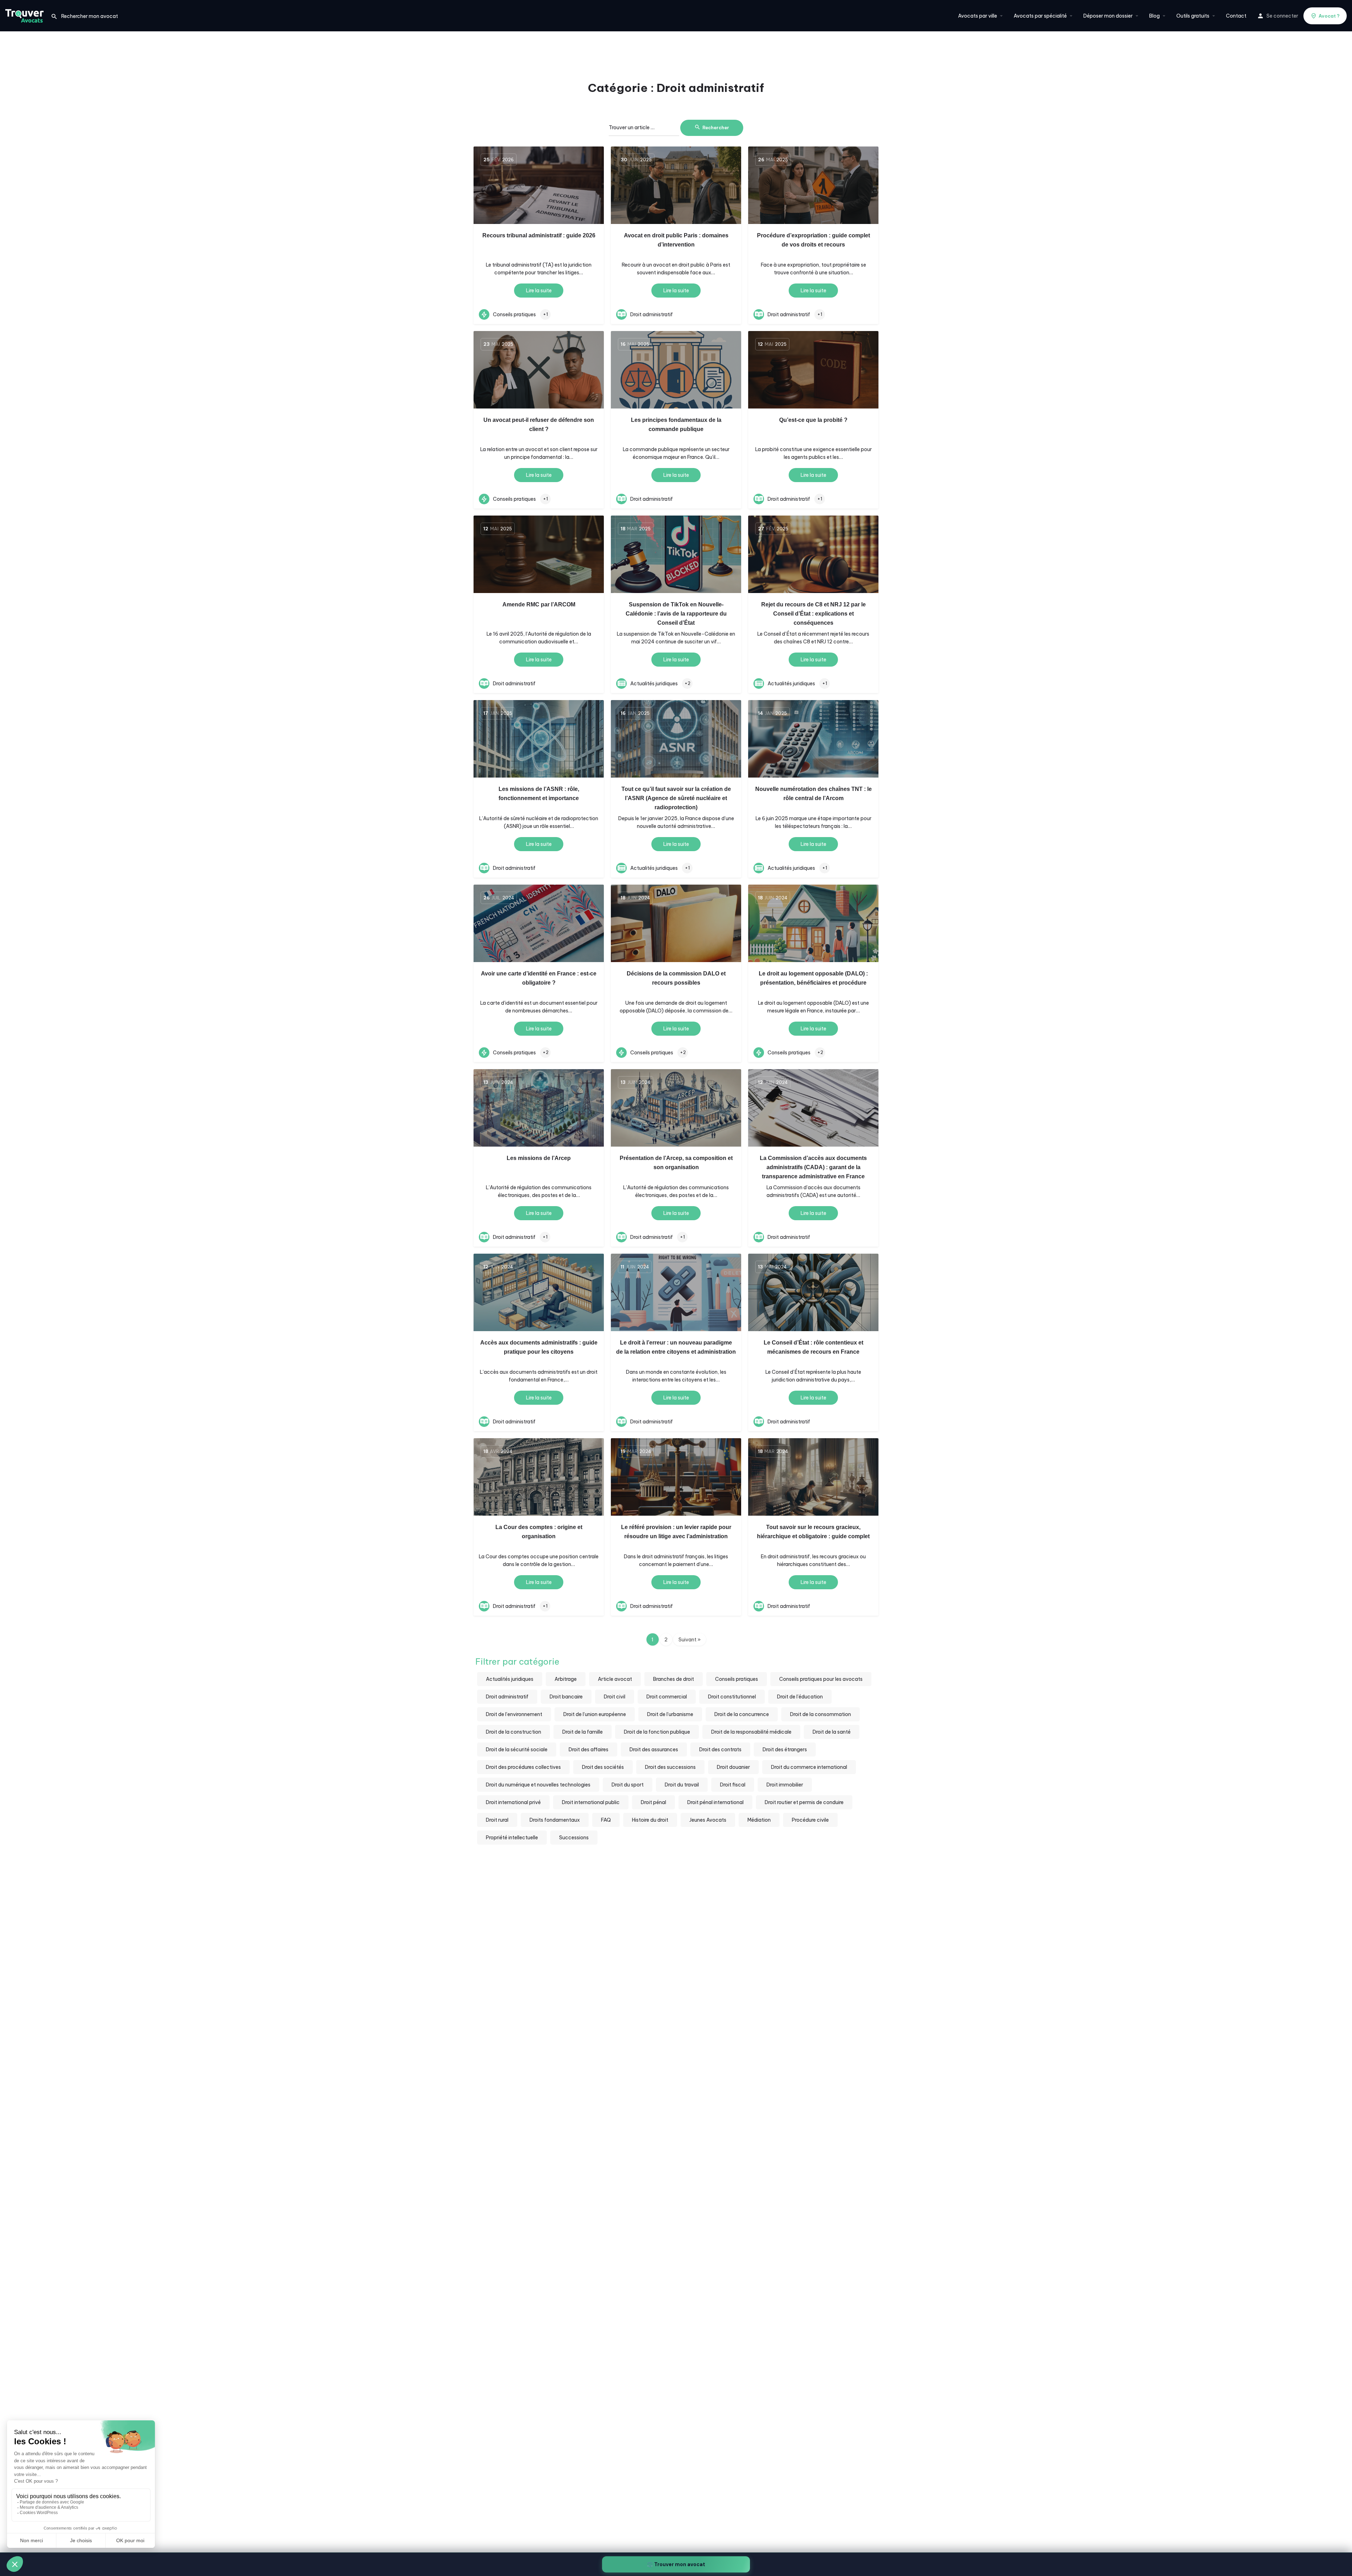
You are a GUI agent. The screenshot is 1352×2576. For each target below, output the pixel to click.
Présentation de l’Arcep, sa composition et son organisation (676, 1163)
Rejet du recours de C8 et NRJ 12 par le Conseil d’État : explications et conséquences (813, 614)
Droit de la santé (832, 1732)
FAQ (606, 1820)
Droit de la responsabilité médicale (751, 1732)
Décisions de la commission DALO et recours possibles (676, 978)
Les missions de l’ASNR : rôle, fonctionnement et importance (539, 794)
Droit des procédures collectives (523, 1767)
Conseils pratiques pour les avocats (821, 1679)
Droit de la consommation (821, 1714)
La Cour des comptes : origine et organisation (539, 1532)
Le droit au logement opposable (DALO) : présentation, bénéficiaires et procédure (813, 978)
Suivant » (690, 1640)
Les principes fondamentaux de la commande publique (676, 425)
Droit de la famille (583, 1732)
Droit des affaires (589, 1749)
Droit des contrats (720, 1749)
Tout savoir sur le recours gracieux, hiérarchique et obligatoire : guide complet (813, 1532)
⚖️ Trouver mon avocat (676, 2564)
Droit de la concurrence (742, 1714)
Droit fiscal (733, 1785)
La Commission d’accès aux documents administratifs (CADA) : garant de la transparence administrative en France (813, 1167)
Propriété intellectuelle (512, 1838)
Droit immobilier (785, 1785)
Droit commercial (667, 1697)
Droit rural (497, 1820)
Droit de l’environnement (514, 1714)
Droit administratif (507, 1697)
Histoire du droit (650, 1820)
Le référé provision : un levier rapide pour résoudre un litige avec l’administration (676, 1532)
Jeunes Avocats (708, 1820)
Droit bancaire (566, 1697)
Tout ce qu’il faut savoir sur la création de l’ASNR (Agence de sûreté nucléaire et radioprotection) (676, 798)
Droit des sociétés (603, 1767)
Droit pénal (653, 1802)
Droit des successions (670, 1767)
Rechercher (716, 127)
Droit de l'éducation (800, 1697)
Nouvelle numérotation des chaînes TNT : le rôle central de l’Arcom (813, 794)
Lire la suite (539, 291)
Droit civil (615, 1697)
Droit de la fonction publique (657, 1732)
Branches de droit (674, 1679)
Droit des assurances (654, 1749)
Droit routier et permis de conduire (804, 1802)
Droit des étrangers (785, 1749)
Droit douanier (733, 1767)
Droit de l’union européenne (595, 1714)
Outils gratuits (1193, 16)
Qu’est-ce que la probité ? (813, 420)
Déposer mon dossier (1108, 16)
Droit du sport (628, 1785)
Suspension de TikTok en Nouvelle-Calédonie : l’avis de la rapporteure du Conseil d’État (676, 614)
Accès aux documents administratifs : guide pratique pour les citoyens (539, 1347)
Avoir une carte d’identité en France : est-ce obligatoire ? (539, 978)
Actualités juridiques (510, 1679)
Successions (574, 1838)
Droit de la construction (514, 1732)
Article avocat (615, 1679)
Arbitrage (566, 1679)
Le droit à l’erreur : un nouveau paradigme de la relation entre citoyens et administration (676, 1347)
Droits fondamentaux (555, 1820)
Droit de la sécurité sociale (517, 1749)
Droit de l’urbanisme (670, 1714)
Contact (1236, 16)
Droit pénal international (715, 1802)
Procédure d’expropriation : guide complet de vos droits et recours (813, 240)
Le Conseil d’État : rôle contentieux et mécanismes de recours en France (813, 1347)
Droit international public (591, 1802)
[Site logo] (25, 15)
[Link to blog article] (539, 185)
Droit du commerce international (809, 1767)
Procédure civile (810, 1820)
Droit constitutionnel (732, 1697)
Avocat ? (1329, 16)
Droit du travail (682, 1785)
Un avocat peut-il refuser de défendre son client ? (539, 425)
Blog (1154, 16)
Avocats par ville (978, 16)
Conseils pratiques (737, 1679)
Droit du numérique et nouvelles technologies (538, 1785)
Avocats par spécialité (1040, 16)
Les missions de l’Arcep (539, 1158)
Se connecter (1282, 16)
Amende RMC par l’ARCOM (539, 604)
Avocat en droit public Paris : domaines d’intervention (676, 240)
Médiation (759, 1820)
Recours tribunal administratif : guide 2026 (539, 235)
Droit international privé (513, 1802)
